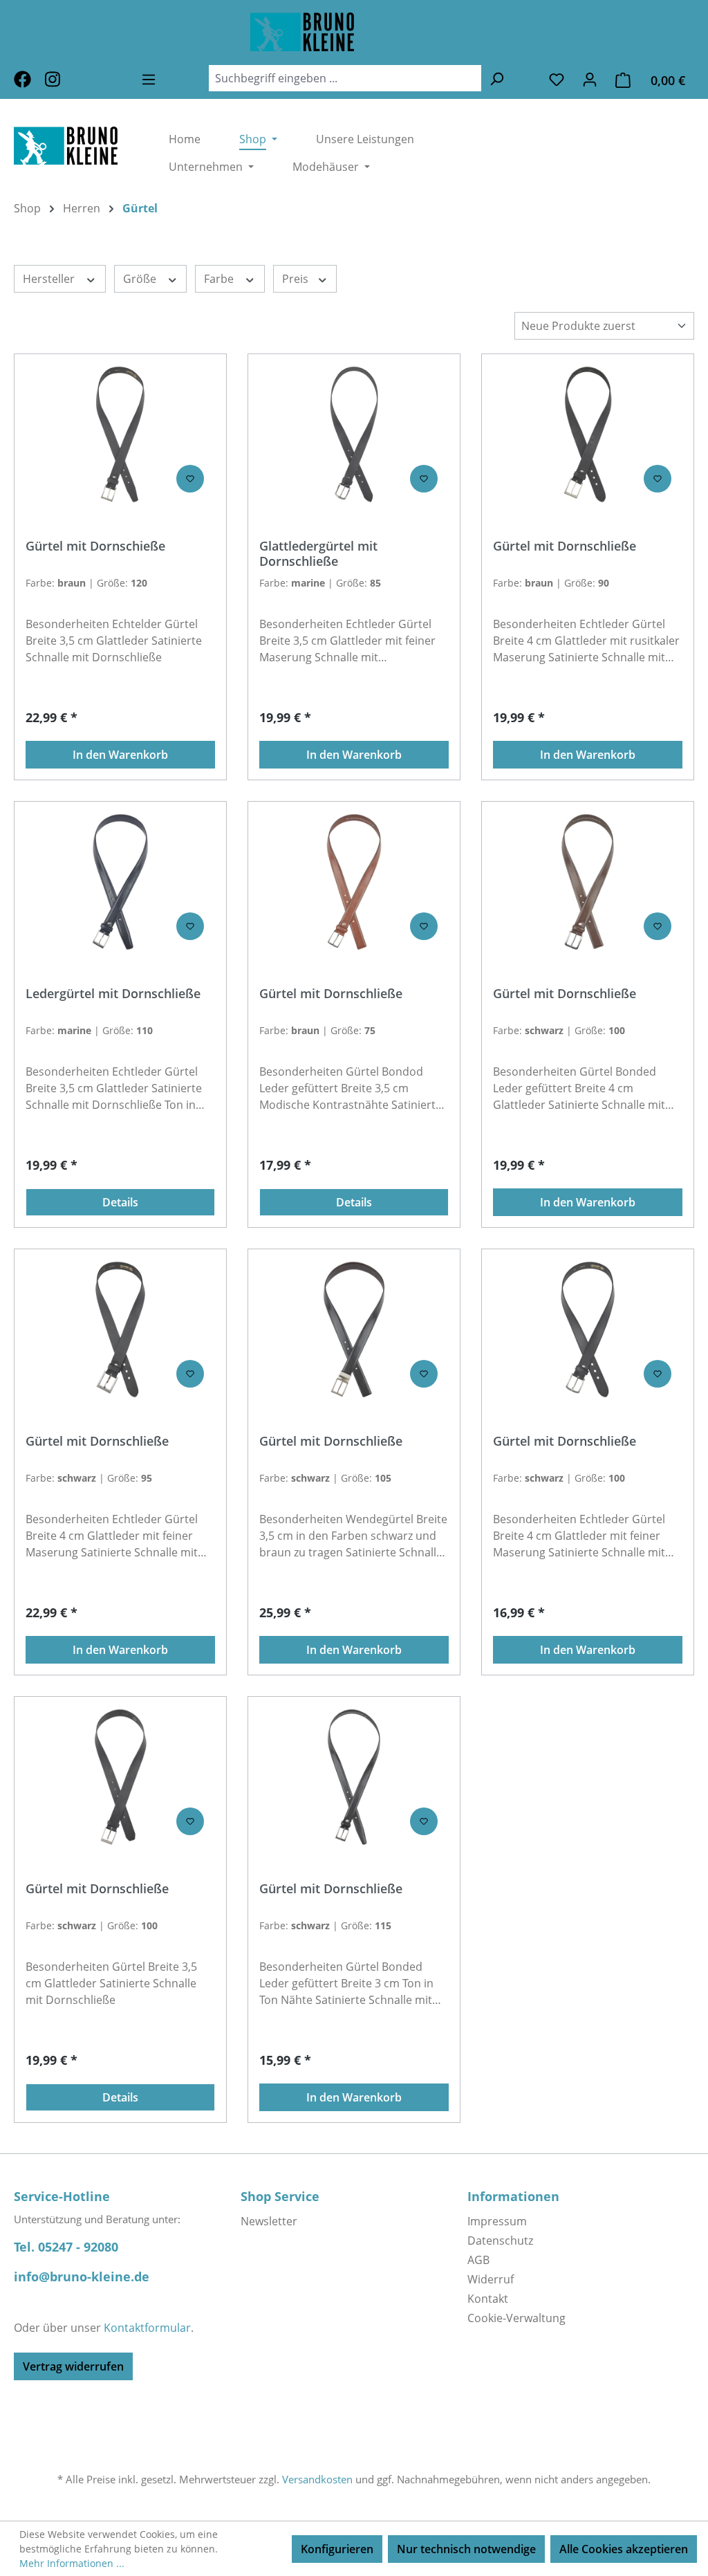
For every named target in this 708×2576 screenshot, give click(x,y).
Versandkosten (317, 2479)
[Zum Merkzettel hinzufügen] (190, 479)
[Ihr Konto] (590, 79)
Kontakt (488, 2299)
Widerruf (491, 2279)
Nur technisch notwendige (466, 2549)
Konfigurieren (337, 2549)
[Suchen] (496, 78)
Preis (297, 279)
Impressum (497, 2221)
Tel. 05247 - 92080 (66, 2247)
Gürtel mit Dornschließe (565, 546)
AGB (478, 2260)
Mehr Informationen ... (72, 2563)
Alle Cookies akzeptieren (624, 2549)
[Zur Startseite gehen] (354, 32)
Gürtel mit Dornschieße (95, 546)
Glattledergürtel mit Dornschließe (318, 553)
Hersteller (50, 279)
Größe (141, 279)
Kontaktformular (147, 2328)
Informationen (513, 2196)
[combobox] (345, 78)
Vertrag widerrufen (73, 2366)
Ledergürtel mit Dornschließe (113, 994)
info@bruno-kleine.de (82, 2276)
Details (120, 1202)
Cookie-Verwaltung (516, 2318)
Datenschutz (500, 2241)
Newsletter (269, 2221)
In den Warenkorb (120, 755)
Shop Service (280, 2196)
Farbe (220, 279)
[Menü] (149, 79)
